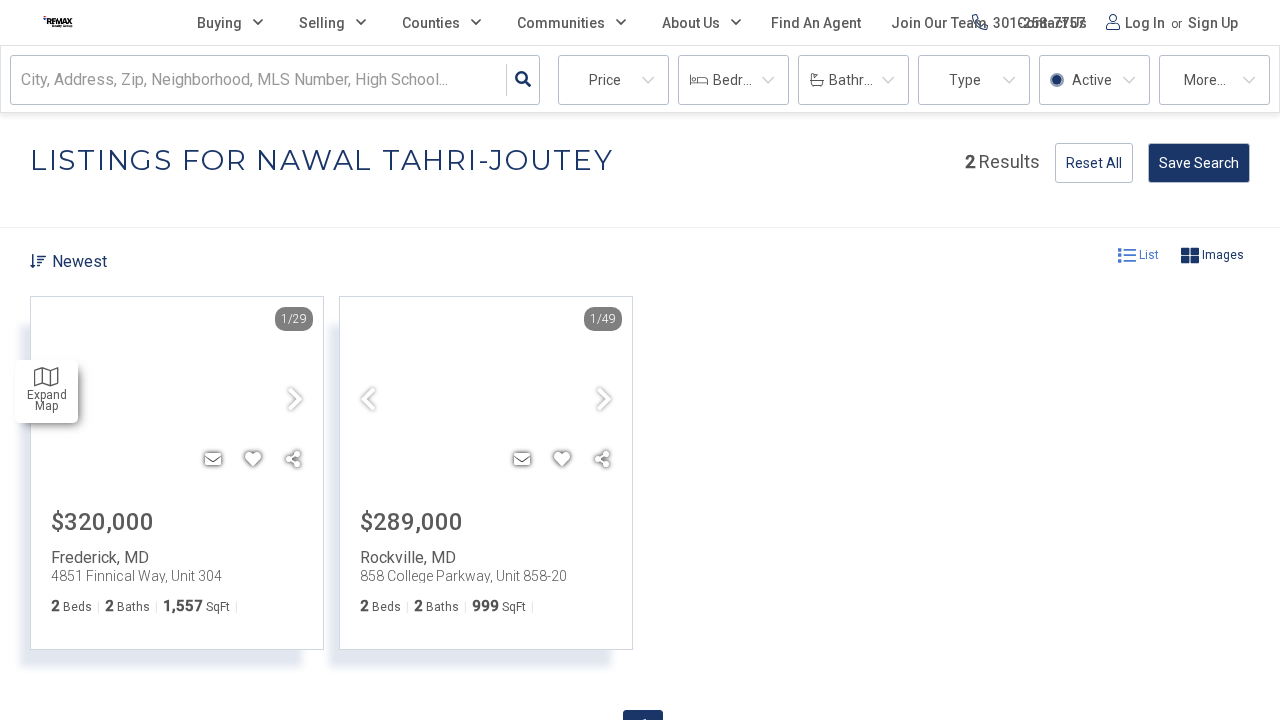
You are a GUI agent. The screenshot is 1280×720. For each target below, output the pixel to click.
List (1147, 255)
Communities (561, 23)
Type (965, 80)
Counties (431, 23)
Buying (219, 23)
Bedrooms (746, 80)
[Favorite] (253, 460)
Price (605, 80)
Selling (322, 23)
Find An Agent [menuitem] (816, 23)
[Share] (293, 460)
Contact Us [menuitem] (1052, 23)
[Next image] (295, 401)
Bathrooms (864, 80)
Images (1221, 255)
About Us (691, 23)
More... (1205, 80)
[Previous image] (368, 401)
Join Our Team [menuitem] (939, 23)
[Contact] (213, 460)
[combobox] (23, 80)
